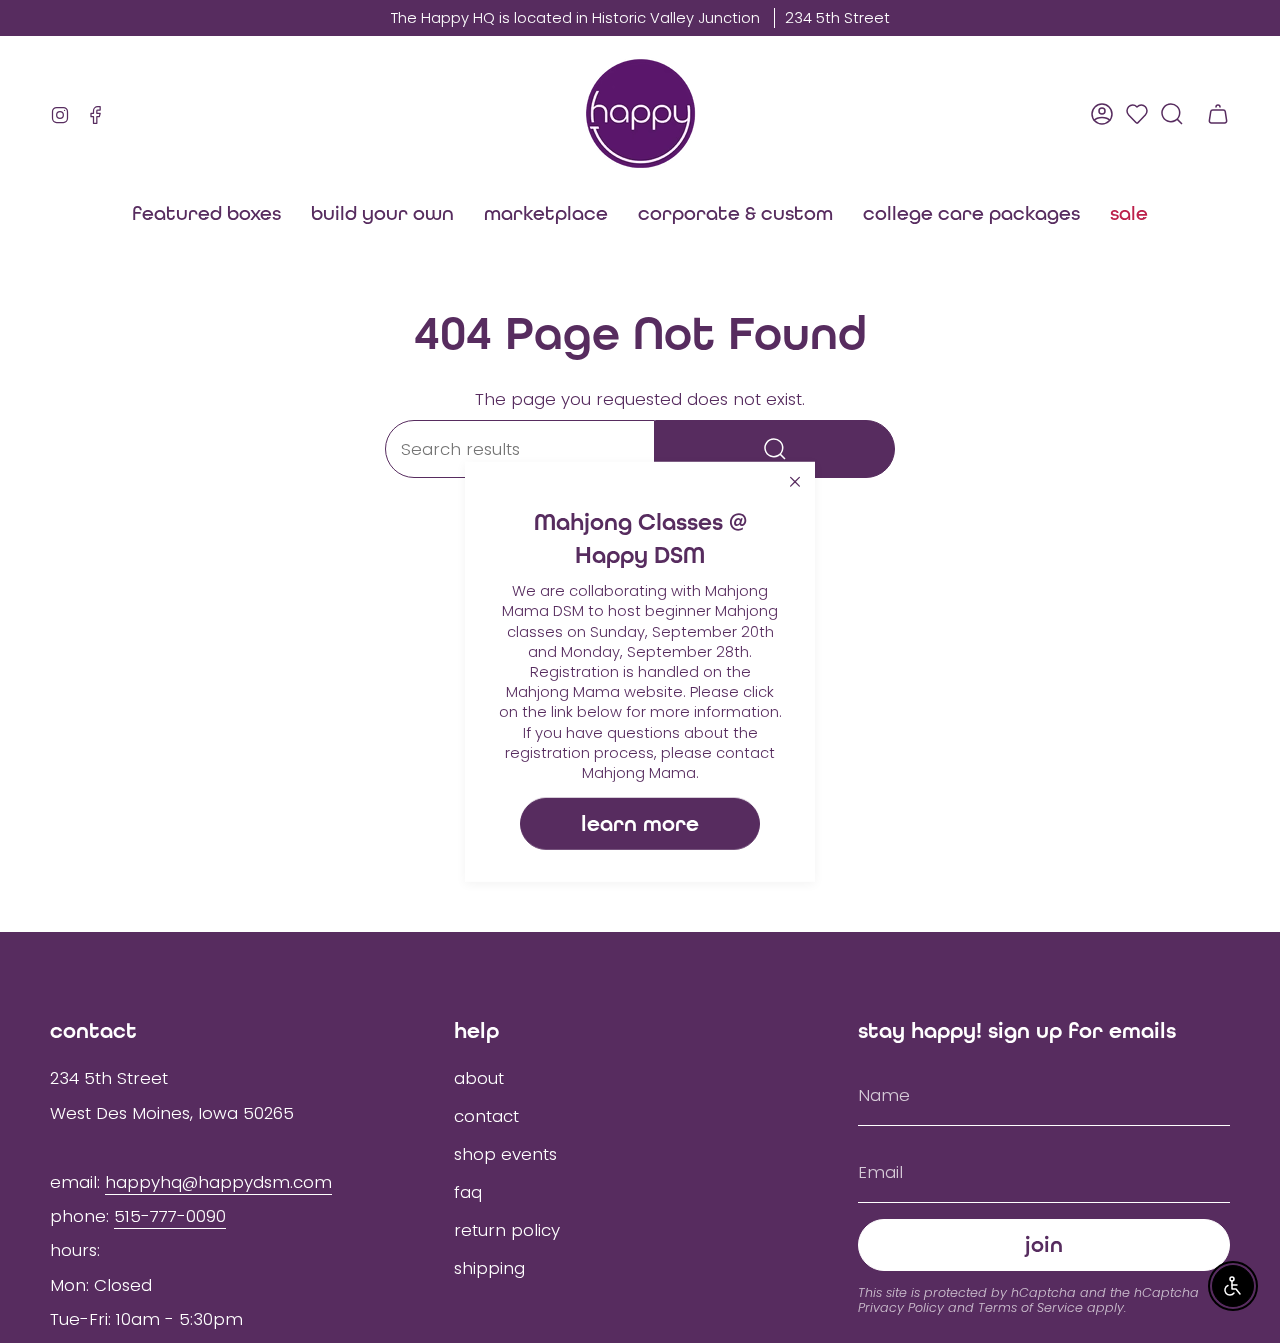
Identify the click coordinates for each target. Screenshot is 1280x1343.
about (479, 1078)
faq (468, 1192)
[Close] (795, 481)
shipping (489, 1268)
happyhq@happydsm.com (218, 1182)
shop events (505, 1154)
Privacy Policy (901, 1307)
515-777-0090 (170, 1216)
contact (486, 1116)
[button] (546, 213)
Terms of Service (1030, 1307)
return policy (507, 1230)
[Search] (775, 449)
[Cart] (1218, 114)
